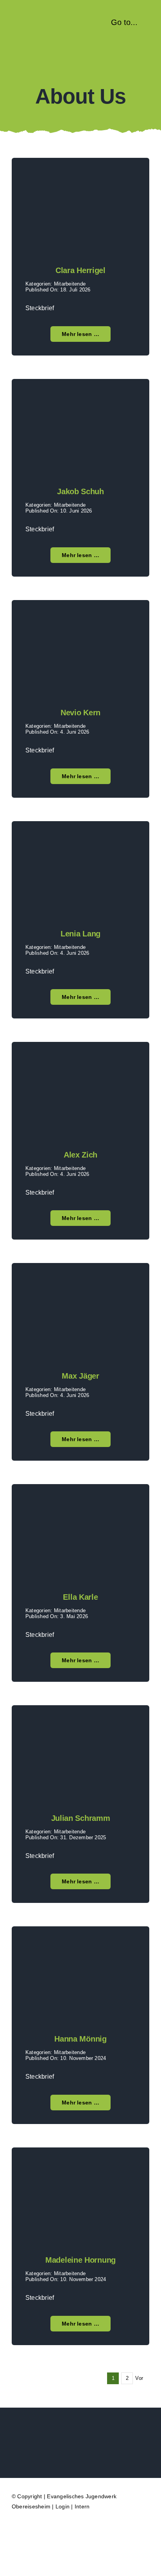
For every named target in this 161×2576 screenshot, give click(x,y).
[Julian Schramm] (80, 1725)
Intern (82, 2506)
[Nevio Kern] (80, 619)
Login (63, 2506)
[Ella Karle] (80, 1503)
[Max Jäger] (80, 1282)
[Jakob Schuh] (80, 398)
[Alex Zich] (80, 1061)
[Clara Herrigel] (80, 177)
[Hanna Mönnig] (80, 1946)
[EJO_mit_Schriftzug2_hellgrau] (81, 2432)
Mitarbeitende (70, 284)
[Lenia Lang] (80, 841)
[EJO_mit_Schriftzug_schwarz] (46, 19)
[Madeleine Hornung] (80, 2167)
